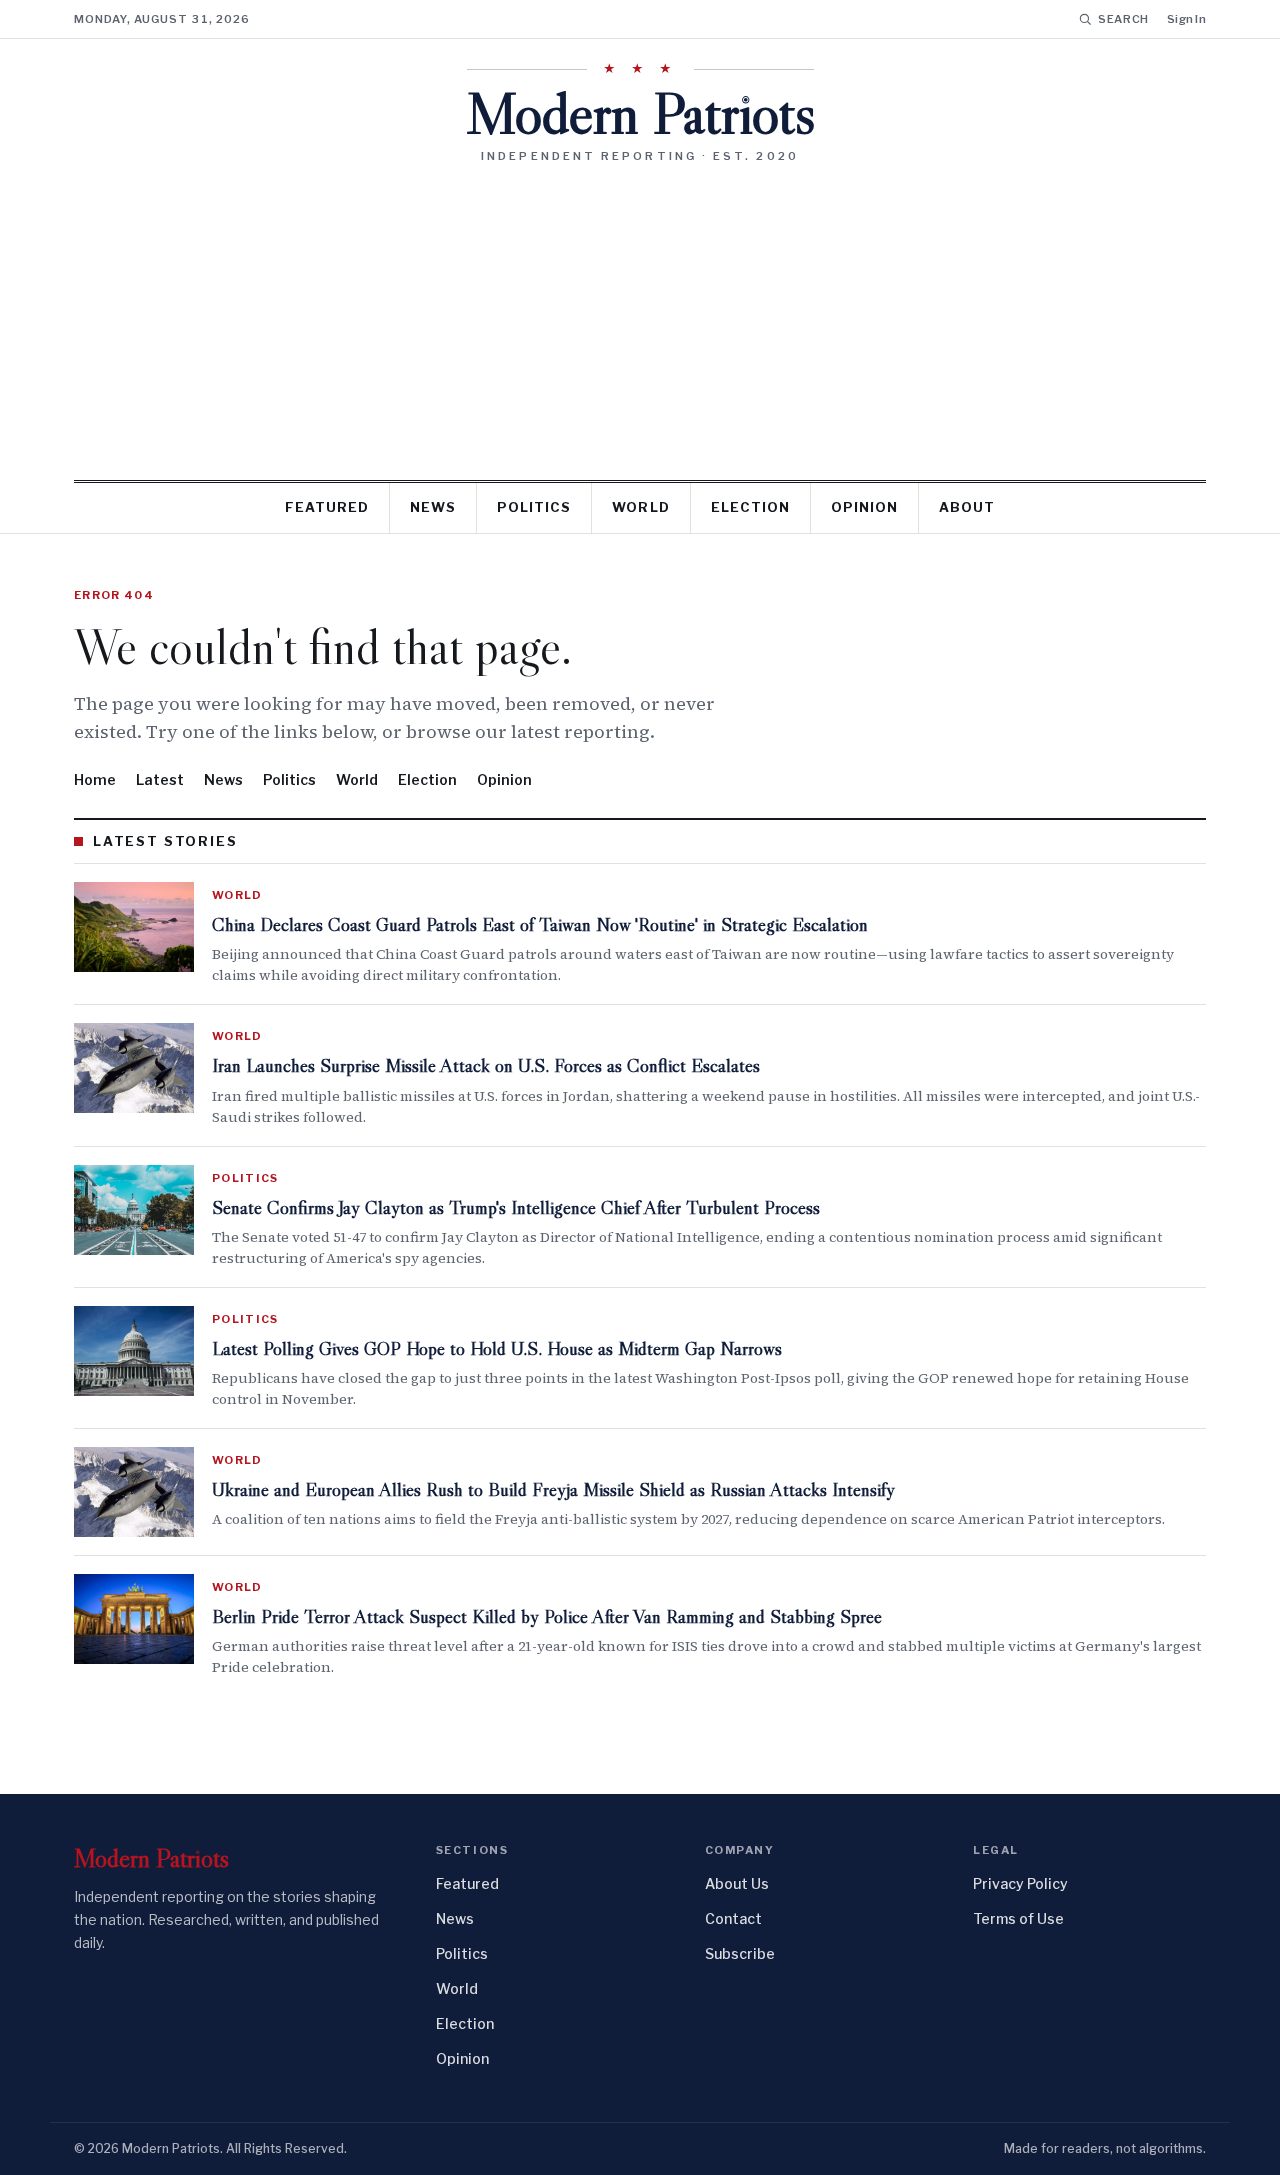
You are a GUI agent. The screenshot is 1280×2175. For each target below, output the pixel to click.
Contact (733, 1918)
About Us (737, 1883)
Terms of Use (1018, 1918)
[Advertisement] (640, 314)
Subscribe (740, 1953)
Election (750, 507)
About (967, 507)
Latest (160, 779)
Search (1123, 19)
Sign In (1186, 19)
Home (95, 779)
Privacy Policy (1020, 1883)
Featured (327, 507)
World (640, 507)
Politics (534, 507)
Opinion (864, 507)
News (433, 507)
